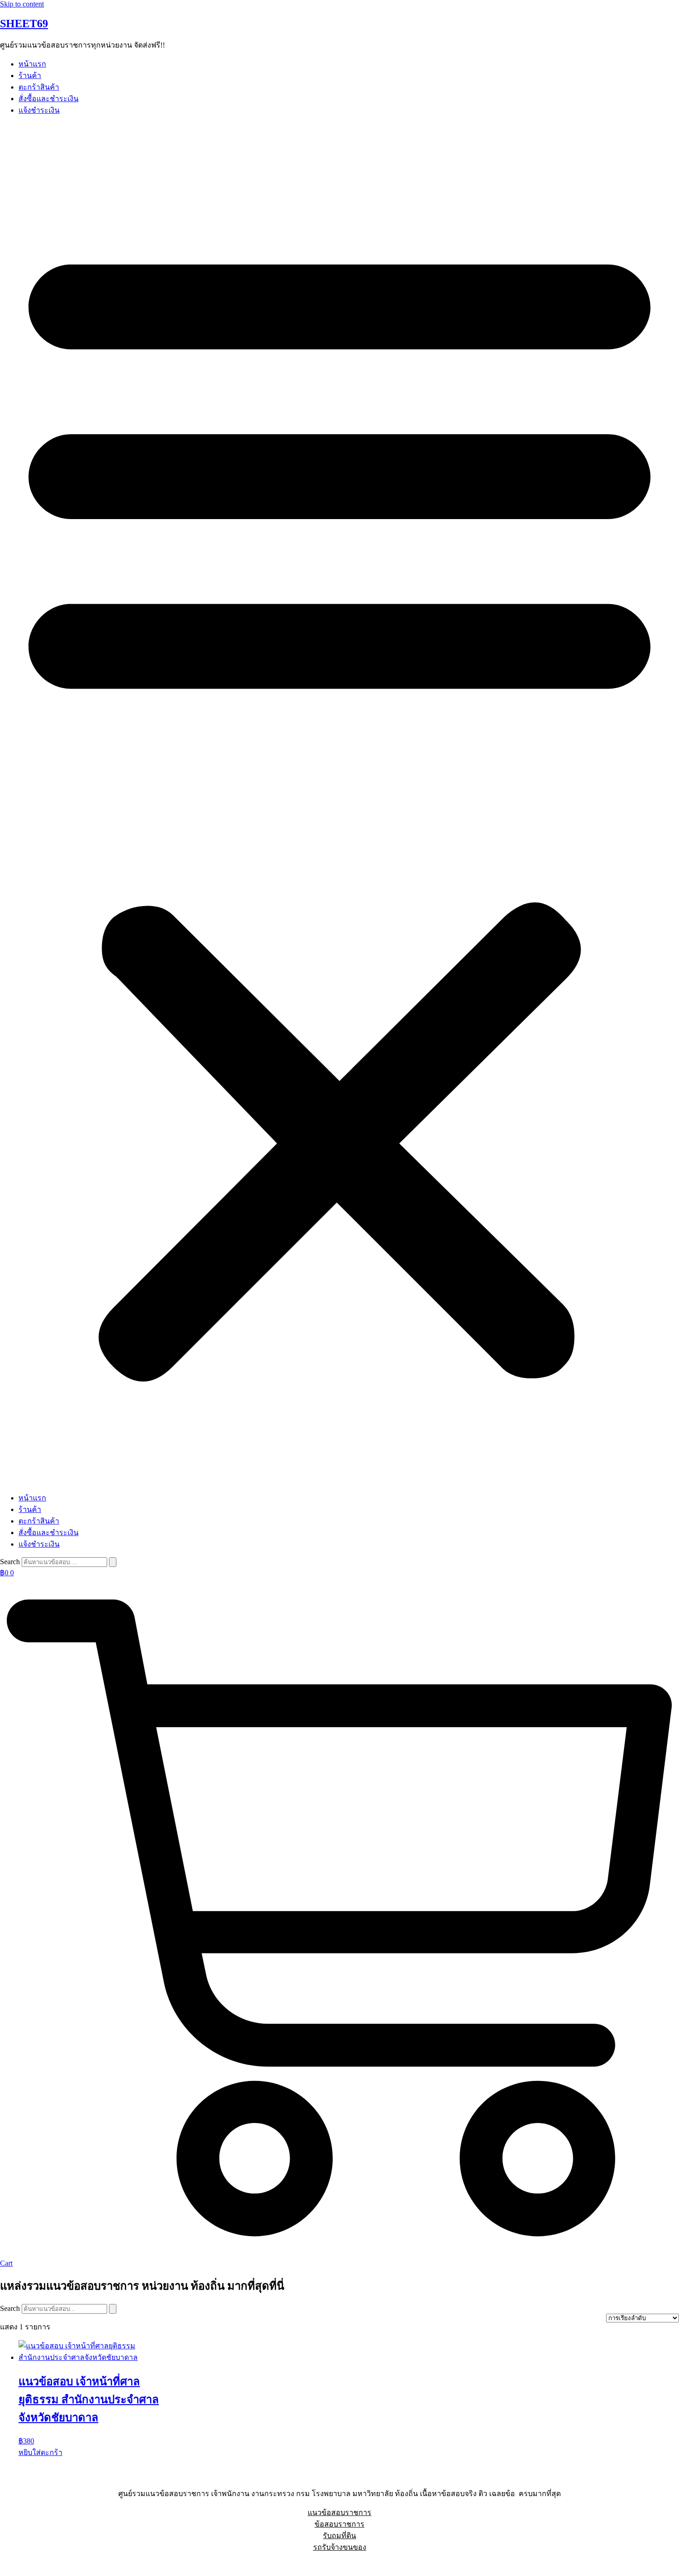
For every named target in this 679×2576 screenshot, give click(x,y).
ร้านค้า (30, 76)
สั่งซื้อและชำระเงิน (48, 99)
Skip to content (22, 4)
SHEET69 (24, 24)
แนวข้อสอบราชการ (339, 2513)
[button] (339, 804)
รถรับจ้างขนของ (340, 2547)
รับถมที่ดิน (339, 2536)
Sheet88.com (19, 2564)
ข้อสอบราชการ (339, 2524)
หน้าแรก (32, 64)
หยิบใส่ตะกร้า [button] (40, 2452)
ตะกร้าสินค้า (39, 87)
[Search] (113, 1562)
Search (10, 1562)
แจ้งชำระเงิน (39, 110)
